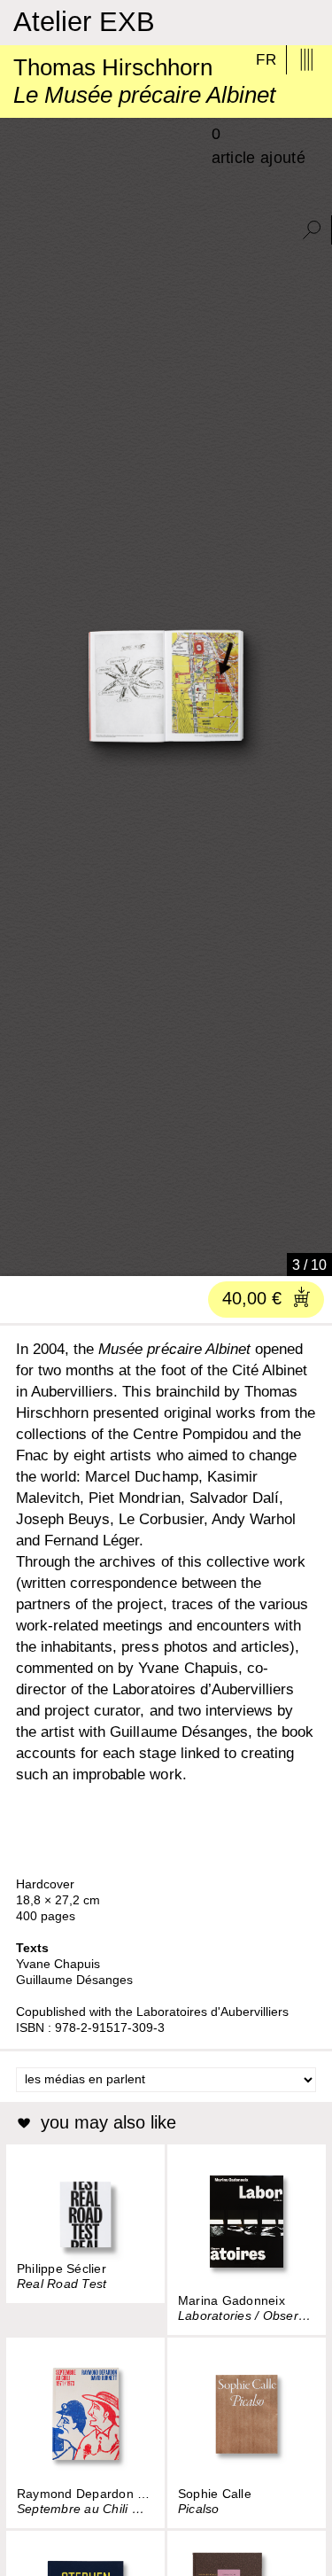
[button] (12, 1257)
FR (266, 60)
